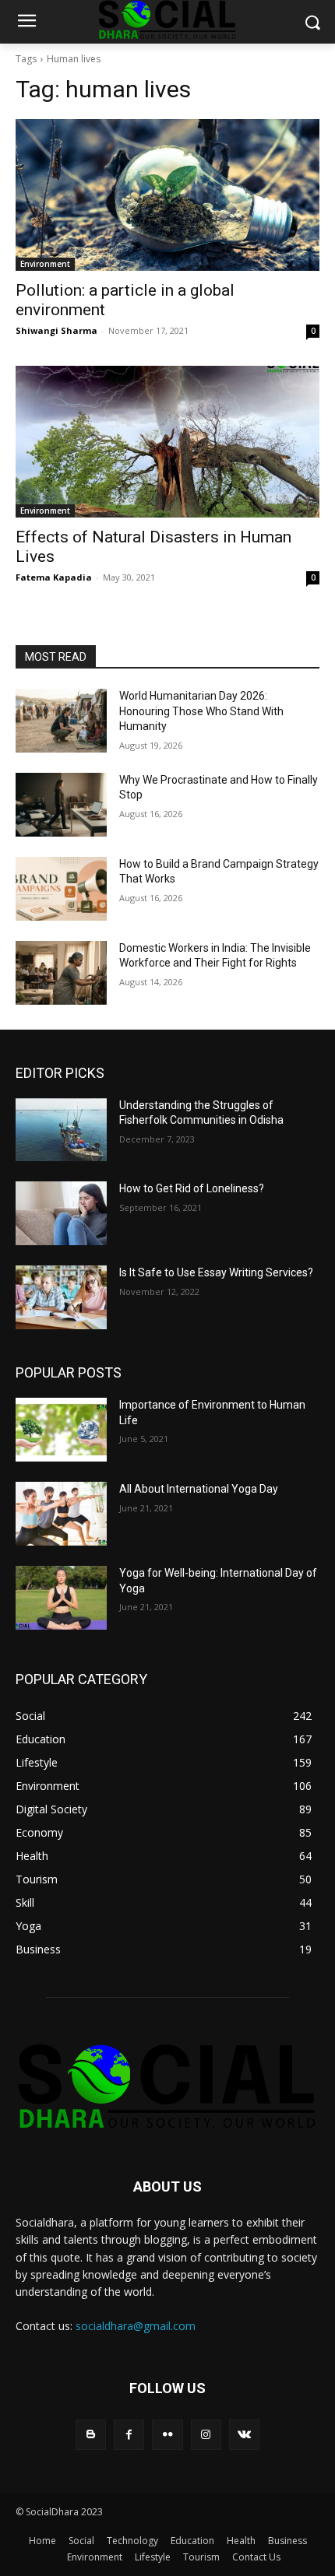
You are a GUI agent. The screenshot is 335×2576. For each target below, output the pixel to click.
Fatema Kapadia (54, 577)
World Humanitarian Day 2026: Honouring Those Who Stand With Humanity (201, 711)
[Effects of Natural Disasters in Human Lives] (167, 442)
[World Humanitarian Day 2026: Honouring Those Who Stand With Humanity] (61, 721)
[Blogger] (91, 2435)
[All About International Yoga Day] (61, 1514)
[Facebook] (129, 2435)
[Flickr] (167, 2435)
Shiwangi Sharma (56, 330)
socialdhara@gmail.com (136, 2326)
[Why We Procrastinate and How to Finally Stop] (61, 805)
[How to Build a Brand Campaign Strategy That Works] (61, 889)
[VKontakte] (244, 2435)
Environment (45, 264)
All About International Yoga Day (199, 1489)
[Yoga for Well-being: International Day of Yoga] (61, 1598)
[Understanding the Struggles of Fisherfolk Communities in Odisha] (61, 1130)
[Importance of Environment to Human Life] (61, 1430)
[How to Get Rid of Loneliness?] (61, 1213)
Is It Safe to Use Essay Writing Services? (216, 1272)
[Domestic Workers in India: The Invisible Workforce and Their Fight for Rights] (61, 973)
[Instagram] (206, 2435)
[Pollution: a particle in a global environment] (167, 195)
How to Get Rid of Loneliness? (192, 1188)
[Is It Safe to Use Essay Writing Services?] (61, 1297)
